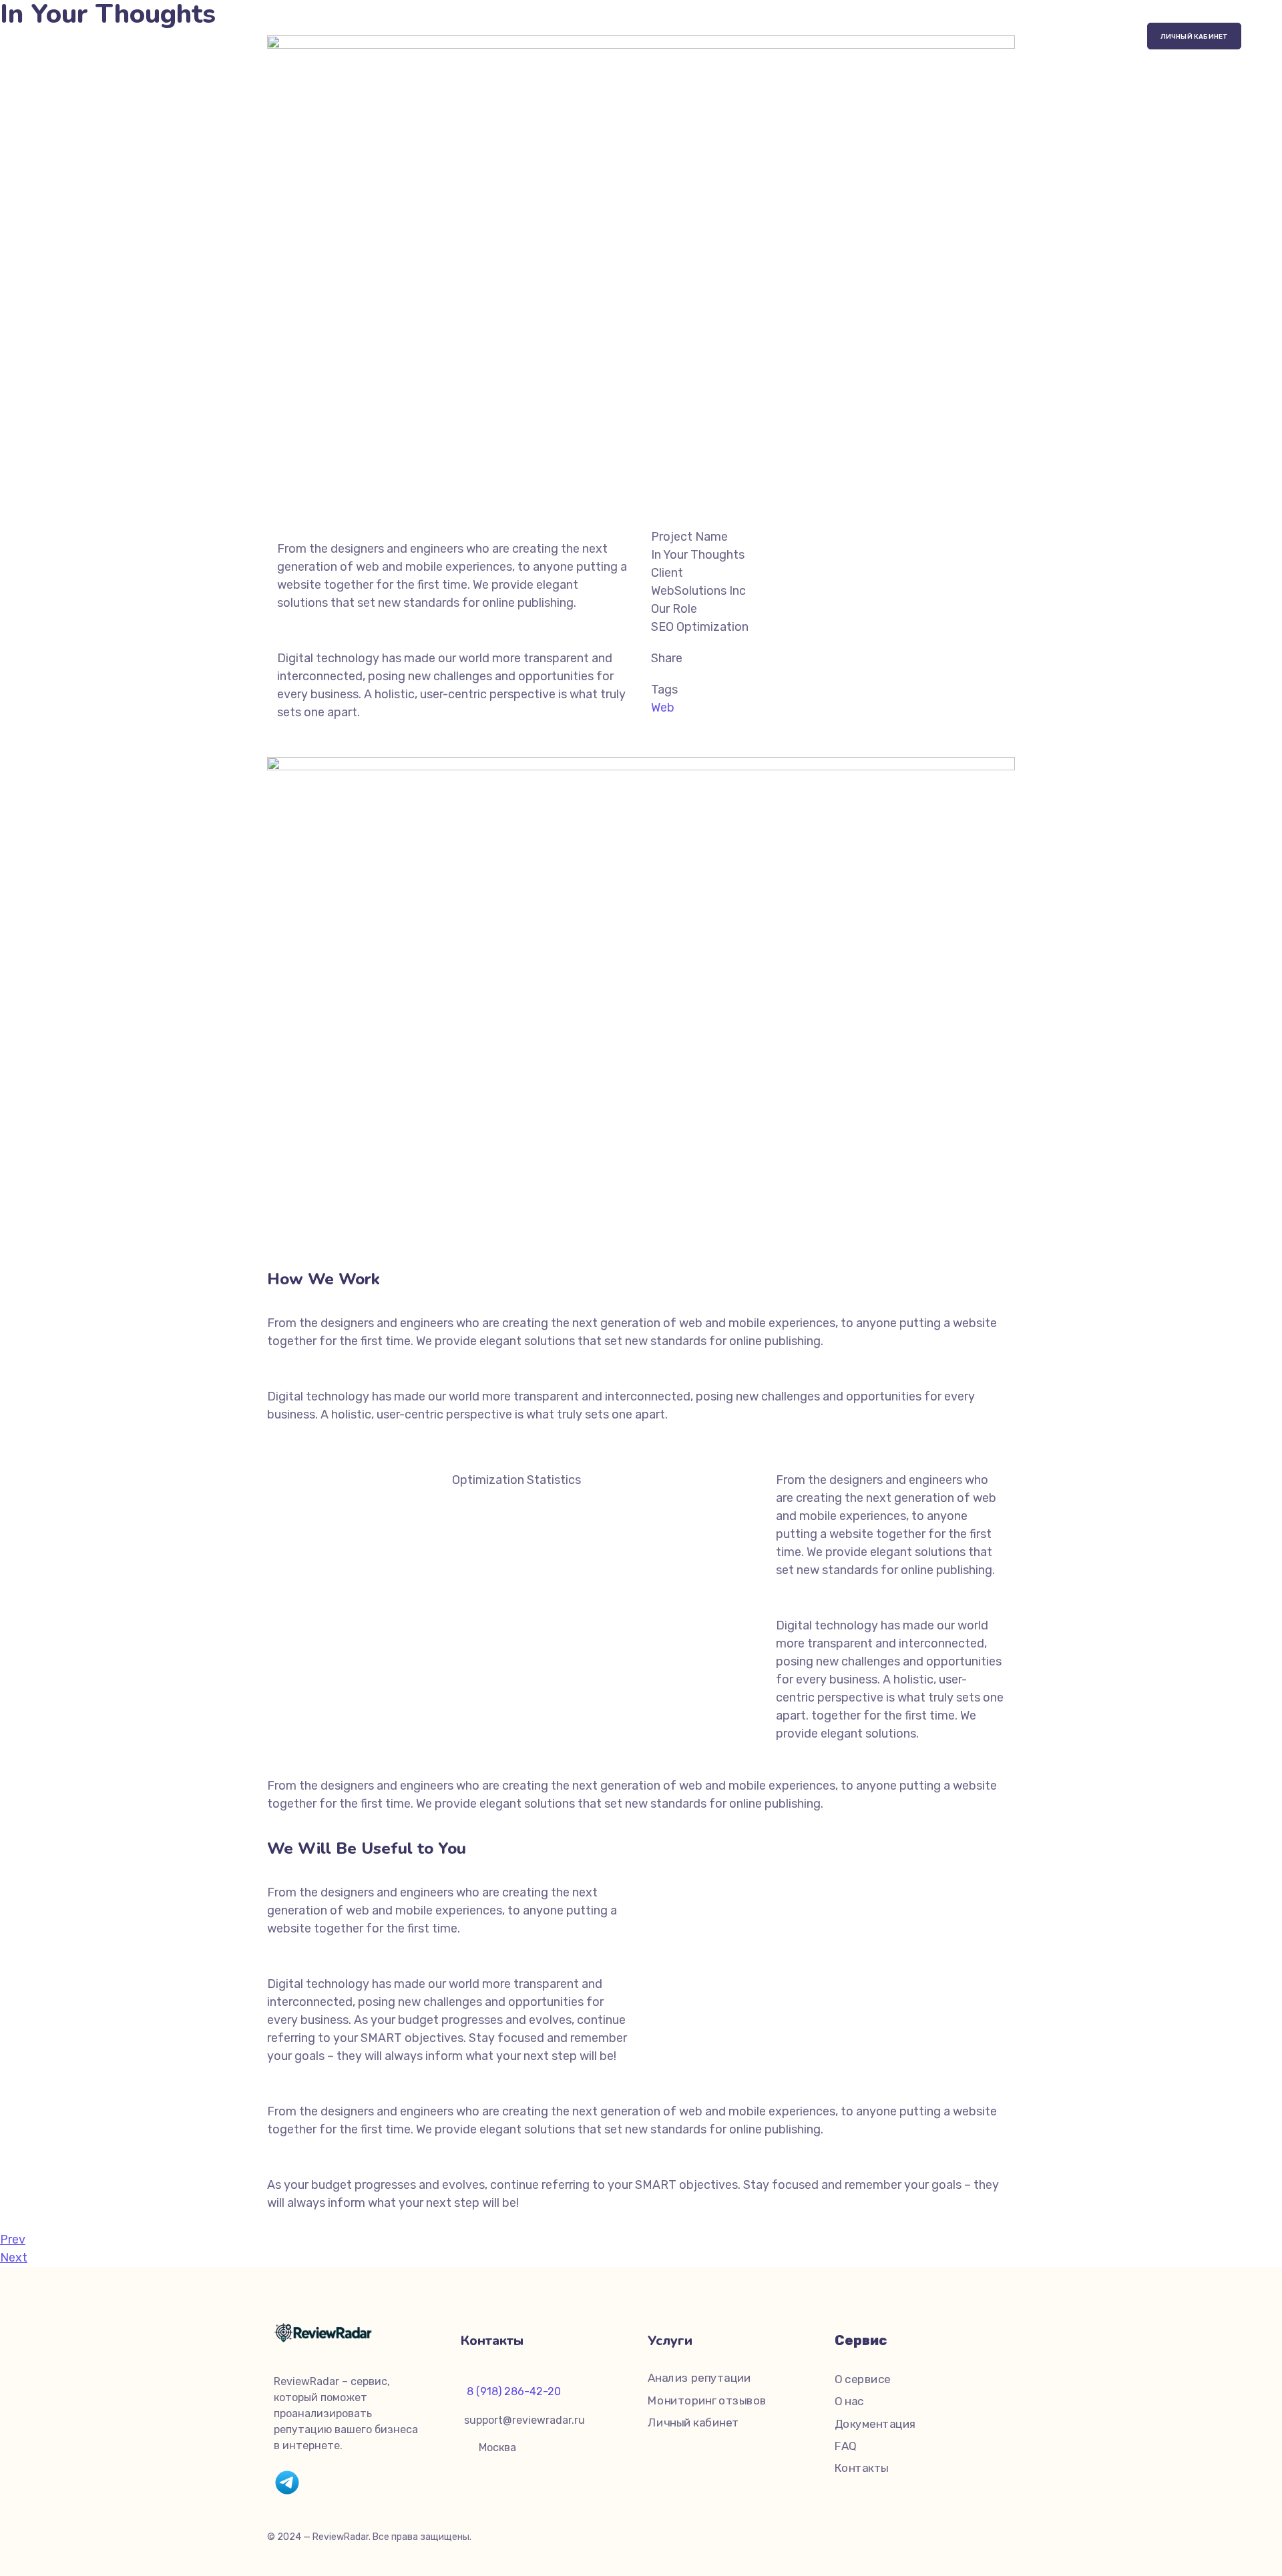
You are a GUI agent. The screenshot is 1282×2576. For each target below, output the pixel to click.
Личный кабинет (693, 2423)
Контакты (862, 2469)
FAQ (845, 2446)
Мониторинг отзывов (707, 2401)
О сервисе (863, 2379)
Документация (875, 2424)
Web (663, 708)
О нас (849, 2402)
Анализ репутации (699, 2378)
